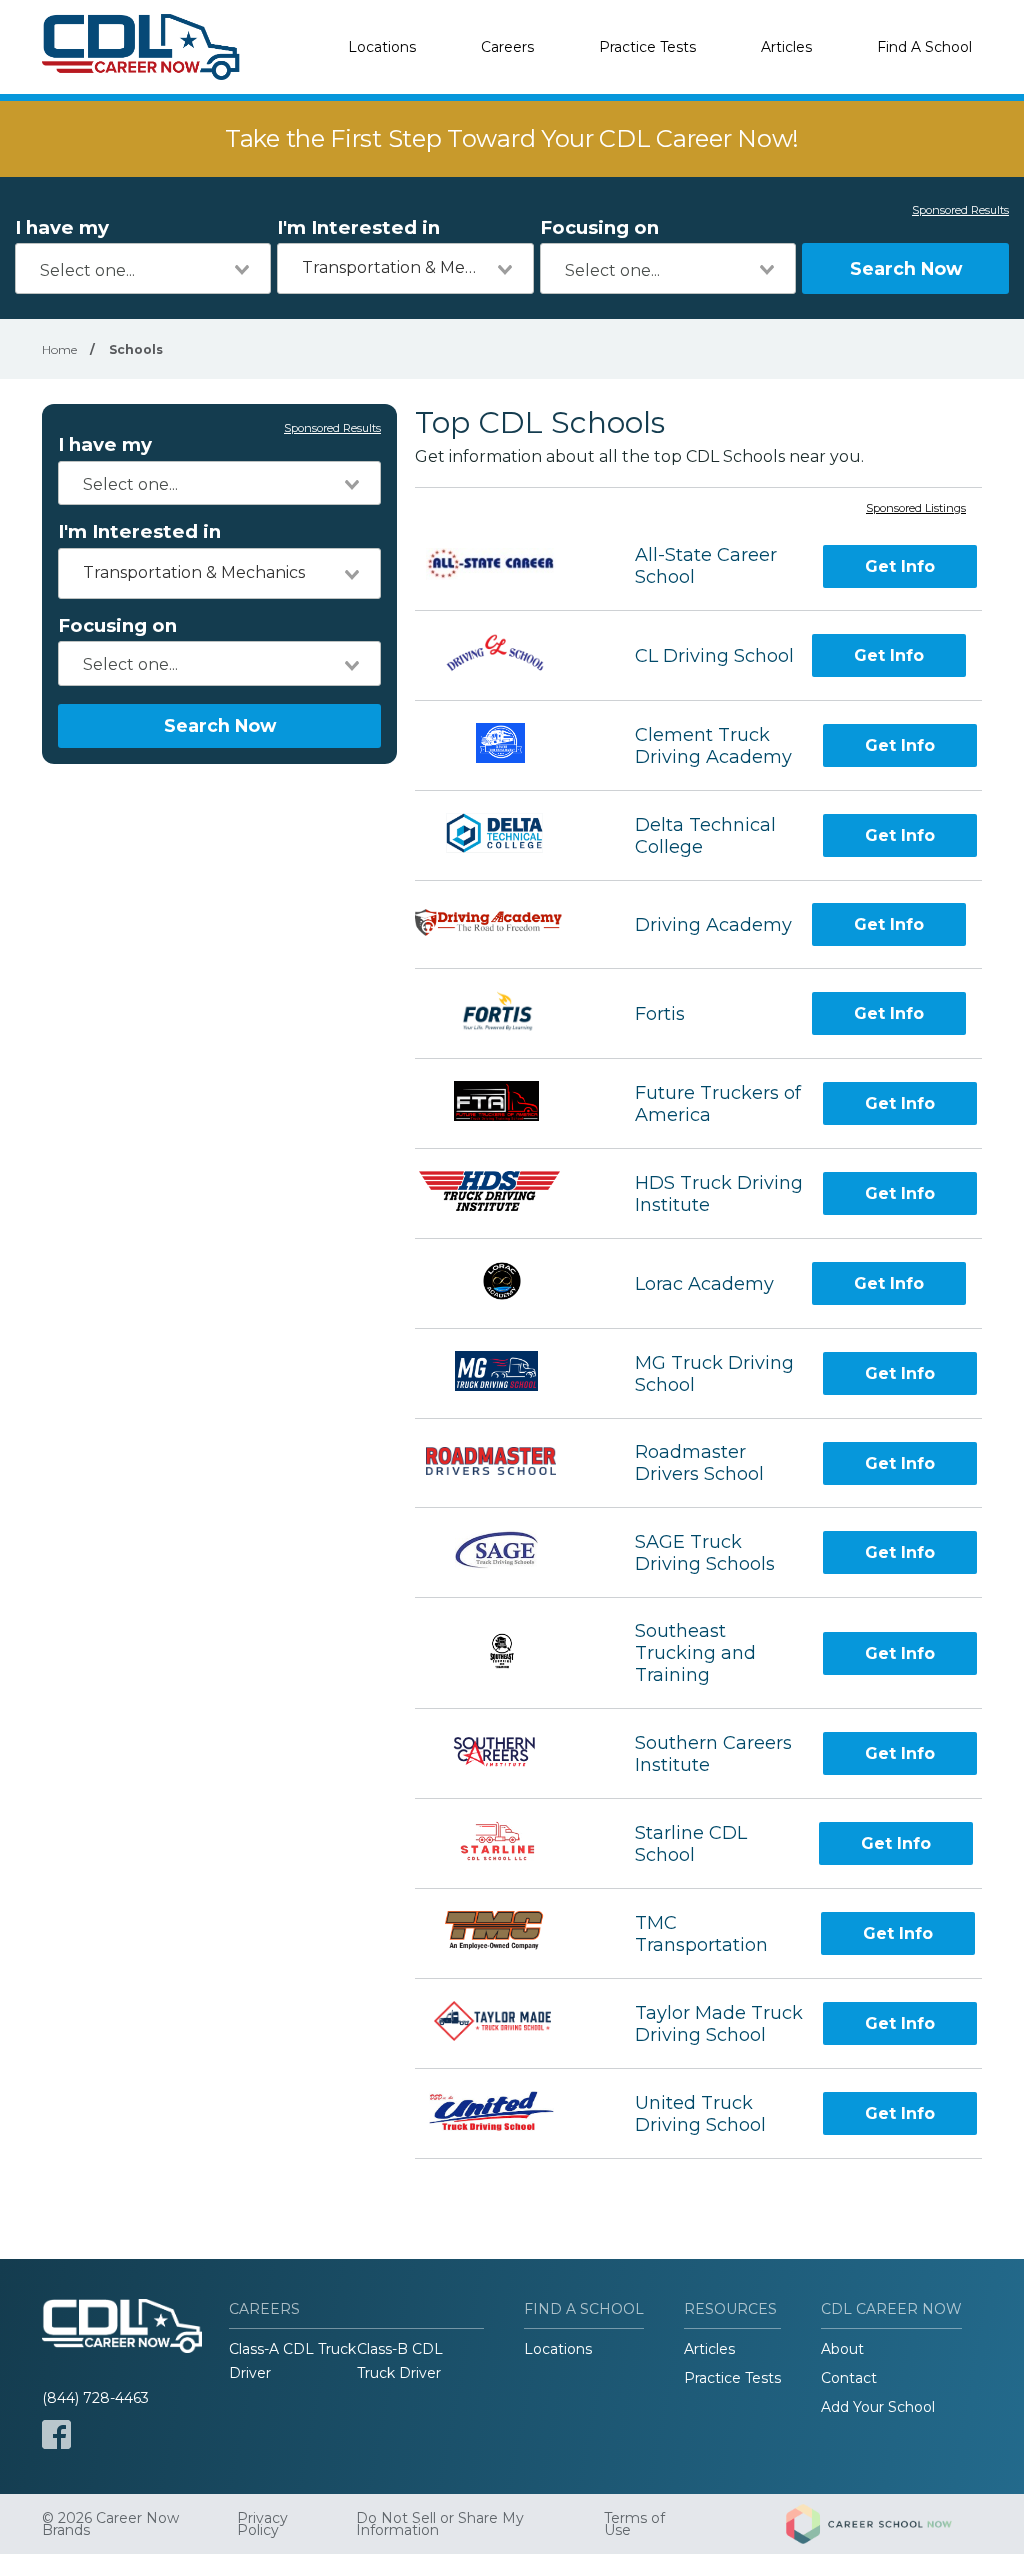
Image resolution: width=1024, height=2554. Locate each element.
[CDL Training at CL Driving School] (507, 655)
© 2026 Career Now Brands (110, 2524)
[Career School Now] (884, 2524)
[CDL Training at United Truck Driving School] (507, 2113)
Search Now (906, 268)
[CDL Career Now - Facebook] (56, 2434)
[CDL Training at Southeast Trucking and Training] (507, 1653)
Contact (849, 2378)
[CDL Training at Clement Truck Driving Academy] (507, 745)
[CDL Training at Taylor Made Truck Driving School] (506, 2023)
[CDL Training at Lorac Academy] (506, 1283)
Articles (786, 47)
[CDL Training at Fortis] (507, 1013)
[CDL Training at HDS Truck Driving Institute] (507, 1193)
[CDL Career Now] (142, 47)
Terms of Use (634, 2524)
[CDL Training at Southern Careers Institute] (507, 1753)
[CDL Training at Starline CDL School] (507, 1843)
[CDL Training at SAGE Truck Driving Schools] (507, 1552)
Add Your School (878, 2407)
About (842, 2349)
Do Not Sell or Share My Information (440, 2524)
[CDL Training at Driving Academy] (507, 925)
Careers (507, 47)
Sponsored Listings (916, 509)
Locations (382, 47)
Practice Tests (647, 47)
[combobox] (143, 268)
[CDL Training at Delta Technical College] (507, 835)
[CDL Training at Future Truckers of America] (507, 1103)
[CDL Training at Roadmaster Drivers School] (507, 1463)
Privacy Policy (262, 2524)
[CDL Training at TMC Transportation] (506, 1933)
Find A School (924, 47)
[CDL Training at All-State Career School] (507, 567)
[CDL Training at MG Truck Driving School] (507, 1373)
